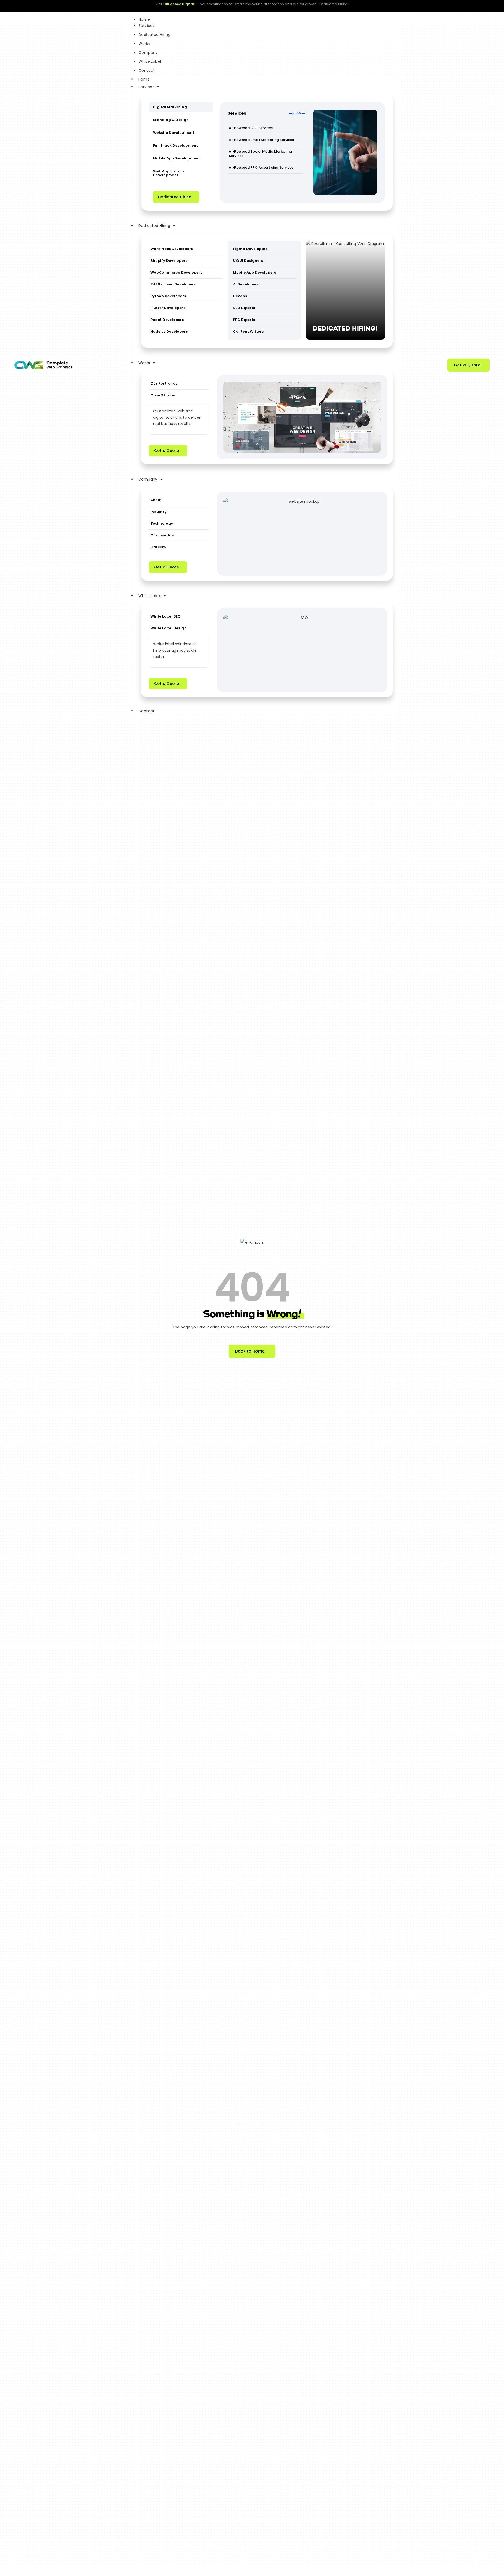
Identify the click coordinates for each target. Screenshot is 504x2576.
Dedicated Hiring (154, 226)
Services (146, 87)
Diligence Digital (180, 4)
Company (148, 479)
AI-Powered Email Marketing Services (262, 140)
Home (144, 79)
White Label (150, 596)
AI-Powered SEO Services (251, 128)
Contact (146, 711)
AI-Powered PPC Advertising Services (261, 167)
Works (144, 363)
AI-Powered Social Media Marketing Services (260, 154)
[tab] (181, 107)
